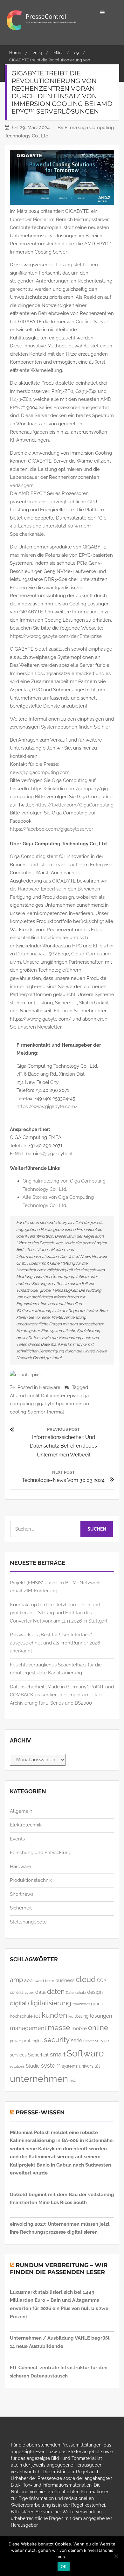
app (28, 1980)
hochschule (21, 2016)
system (51, 2066)
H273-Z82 (21, 399)
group (97, 2004)
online (98, 2028)
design (95, 1992)
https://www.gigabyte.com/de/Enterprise (56, 636)
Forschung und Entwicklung (41, 1853)
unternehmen (39, 2079)
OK (64, 2566)
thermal (55, 1412)
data (41, 1992)
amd (21, 1396)
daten (56, 1991)
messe (59, 2027)
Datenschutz (76, 1993)
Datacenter (53, 1396)
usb (73, 2080)
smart (58, 2054)
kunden (54, 2015)
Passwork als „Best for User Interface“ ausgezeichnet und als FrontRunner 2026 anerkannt (55, 1643)
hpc (60, 1404)
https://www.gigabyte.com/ (47, 1106)
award (39, 1981)
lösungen (101, 2016)
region (37, 2041)
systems (70, 2066)
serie (76, 2040)
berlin (50, 1981)
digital (18, 2003)
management (28, 2028)
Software (85, 2053)
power (15, 2041)
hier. (106, 727)
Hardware (50, 1387)
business (65, 1980)
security (57, 2040)
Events (17, 1839)
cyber (29, 1993)
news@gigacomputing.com (40, 772)
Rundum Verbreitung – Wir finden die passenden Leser (59, 2269)
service (102, 2041)
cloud (86, 1979)
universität (90, 2066)
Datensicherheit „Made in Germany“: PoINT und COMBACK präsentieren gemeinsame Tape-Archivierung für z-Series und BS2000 (62, 1695)
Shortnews (22, 1894)
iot (37, 2016)
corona (17, 1992)
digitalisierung (50, 2003)
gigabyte (45, 1404)
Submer (36, 1412)
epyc (72, 1396)
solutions (17, 2066)
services (18, 2055)
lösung (82, 2016)
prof (26, 2041)
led (71, 2017)
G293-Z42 (86, 391)
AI (12, 1396)
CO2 (101, 1980)
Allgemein (21, 1811)
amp (16, 1980)
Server (89, 2041)
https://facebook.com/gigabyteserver (52, 829)
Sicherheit (21, 1908)
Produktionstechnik (31, 1880)
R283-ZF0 (62, 391)
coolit (33, 1396)
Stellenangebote (28, 1922)
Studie (33, 2066)
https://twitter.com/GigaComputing (74, 805)
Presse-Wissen (40, 2112)
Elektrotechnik (26, 1825)
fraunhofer (81, 2004)
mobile (79, 2028)
